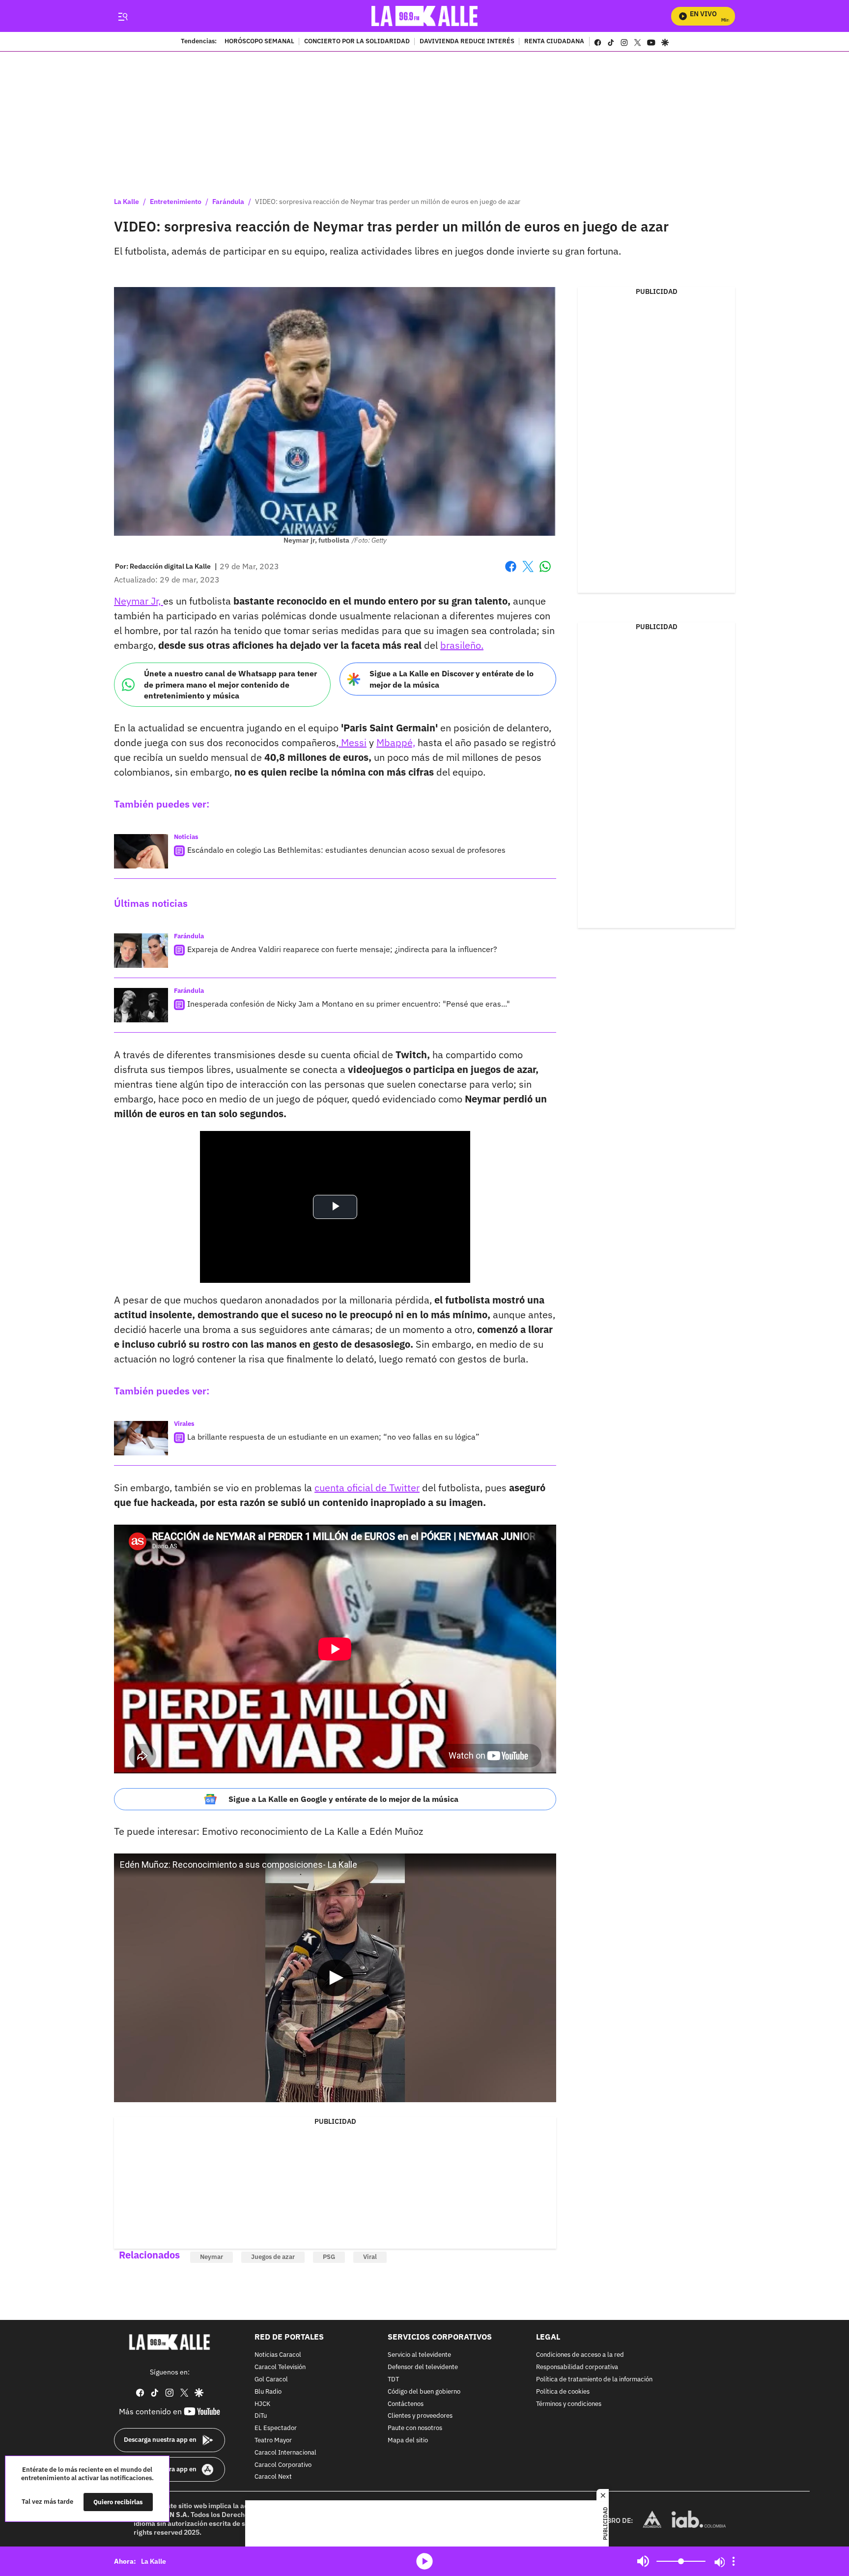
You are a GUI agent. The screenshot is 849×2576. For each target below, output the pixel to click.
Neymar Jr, (139, 601)
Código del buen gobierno (424, 2392)
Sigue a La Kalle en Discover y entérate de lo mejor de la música (452, 679)
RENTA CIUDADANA (554, 42)
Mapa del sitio (408, 2441)
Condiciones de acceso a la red (580, 2355)
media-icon (424, 2561)
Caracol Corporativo (283, 2465)
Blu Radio (268, 2392)
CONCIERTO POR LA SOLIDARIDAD (357, 42)
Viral (370, 2257)
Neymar (212, 2257)
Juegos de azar (273, 2257)
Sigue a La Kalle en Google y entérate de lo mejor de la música (343, 1799)
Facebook (511, 572)
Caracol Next (273, 2477)
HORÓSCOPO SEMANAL (259, 42)
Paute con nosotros (415, 2428)
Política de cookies (563, 2392)
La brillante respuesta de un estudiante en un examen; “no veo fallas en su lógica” (333, 1437)
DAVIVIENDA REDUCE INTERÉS (467, 42)
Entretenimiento (176, 202)
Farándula (228, 202)
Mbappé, (396, 742)
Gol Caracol (271, 2380)
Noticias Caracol (278, 2355)
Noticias (186, 837)
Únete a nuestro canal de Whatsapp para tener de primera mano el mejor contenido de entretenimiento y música (230, 684)
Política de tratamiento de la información (594, 2380)
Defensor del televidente (423, 2367)
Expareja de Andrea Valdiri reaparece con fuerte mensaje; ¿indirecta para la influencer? (342, 949)
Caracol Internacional (285, 2453)
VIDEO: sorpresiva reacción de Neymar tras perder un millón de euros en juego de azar (388, 202)
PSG (329, 2257)
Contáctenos (406, 2404)
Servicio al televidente (419, 2355)
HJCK (262, 2404)
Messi (353, 742)
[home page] (425, 16)
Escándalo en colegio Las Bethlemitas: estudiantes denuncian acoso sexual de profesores (346, 850)
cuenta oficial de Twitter (367, 1488)
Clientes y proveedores (420, 2416)
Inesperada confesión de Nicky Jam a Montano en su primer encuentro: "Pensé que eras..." (349, 1004)
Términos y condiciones (569, 2404)
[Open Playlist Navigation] (734, 2561)
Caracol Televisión (280, 2367)
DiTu (261, 2416)
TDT (393, 2380)
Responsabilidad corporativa (577, 2367)
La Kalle (127, 202)
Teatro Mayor (273, 2441)
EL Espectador (276, 2428)
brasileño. (462, 645)
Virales (184, 1424)
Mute (643, 2561)
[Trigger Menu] (123, 16)
